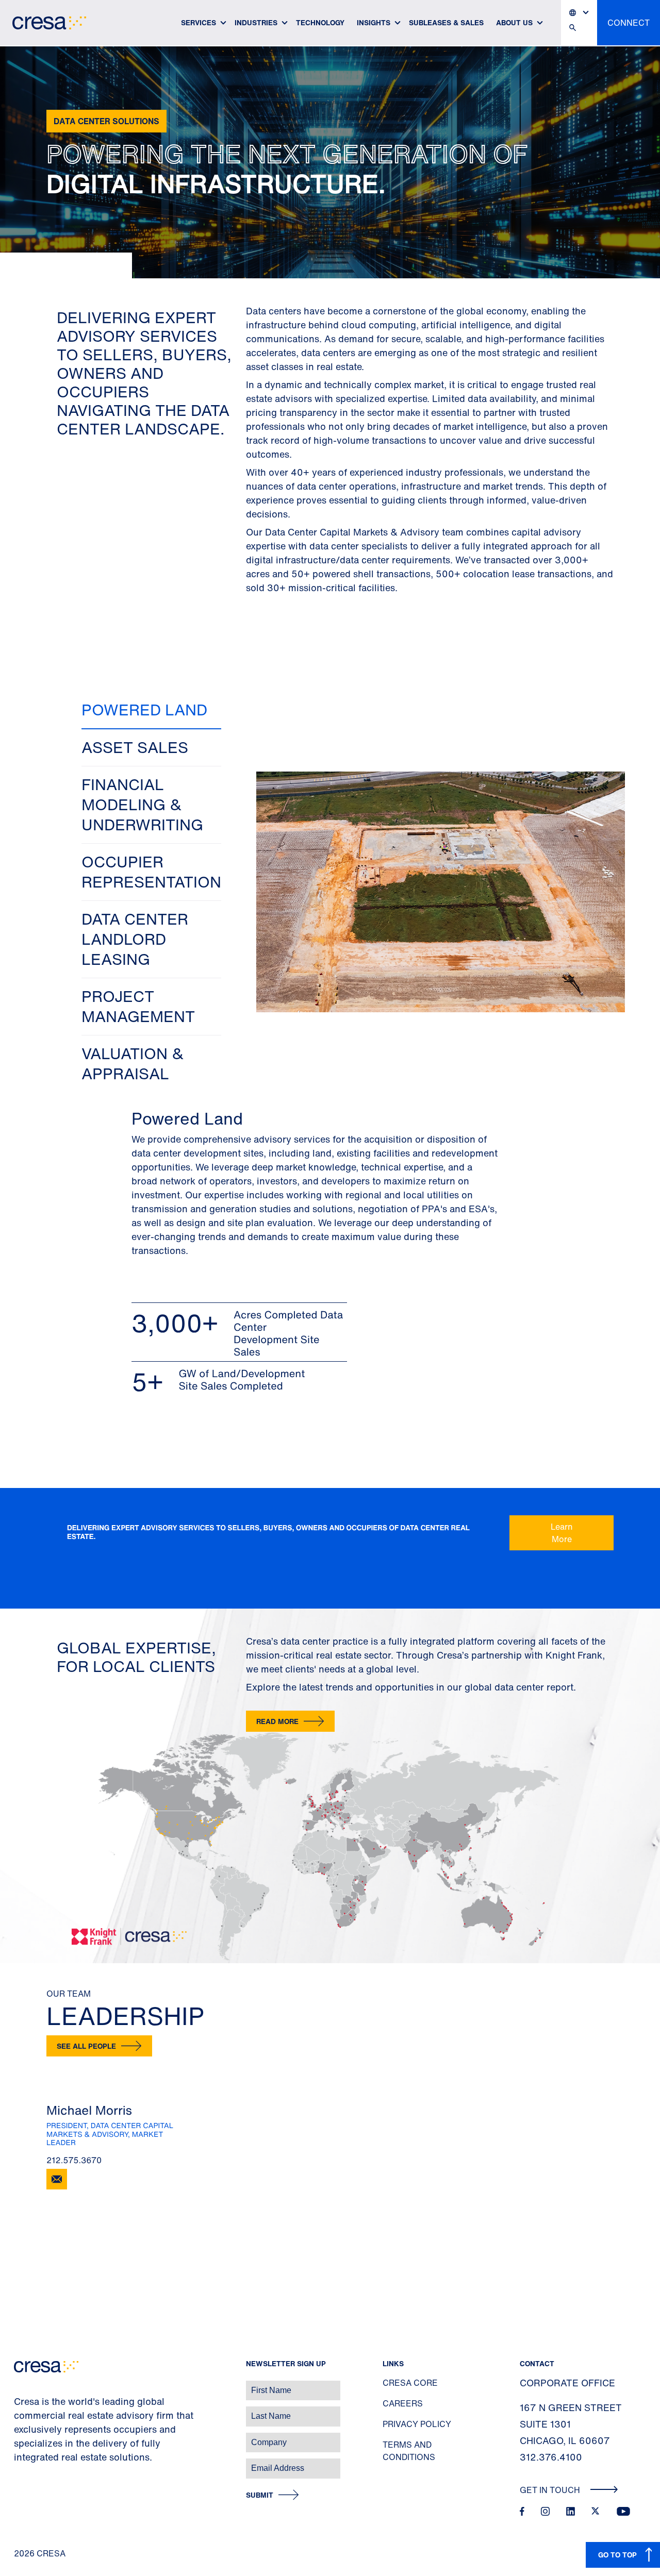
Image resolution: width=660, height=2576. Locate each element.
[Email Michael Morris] (57, 2179)
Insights (374, 22)
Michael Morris (89, 2110)
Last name (20, 2411)
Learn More (562, 1533)
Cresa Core (410, 2383)
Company (19, 2437)
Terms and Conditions (409, 2451)
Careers (403, 2403)
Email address (26, 2463)
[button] (151, 710)
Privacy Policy (417, 2424)
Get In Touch (551, 2490)
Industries (256, 22)
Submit (260, 2495)
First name (20, 2385)
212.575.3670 (74, 2160)
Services (199, 22)
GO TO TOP (617, 2555)
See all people (86, 2046)
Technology (320, 22)
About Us (514, 22)
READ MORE (277, 1721)
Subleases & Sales (446, 22)
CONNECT (629, 23)
